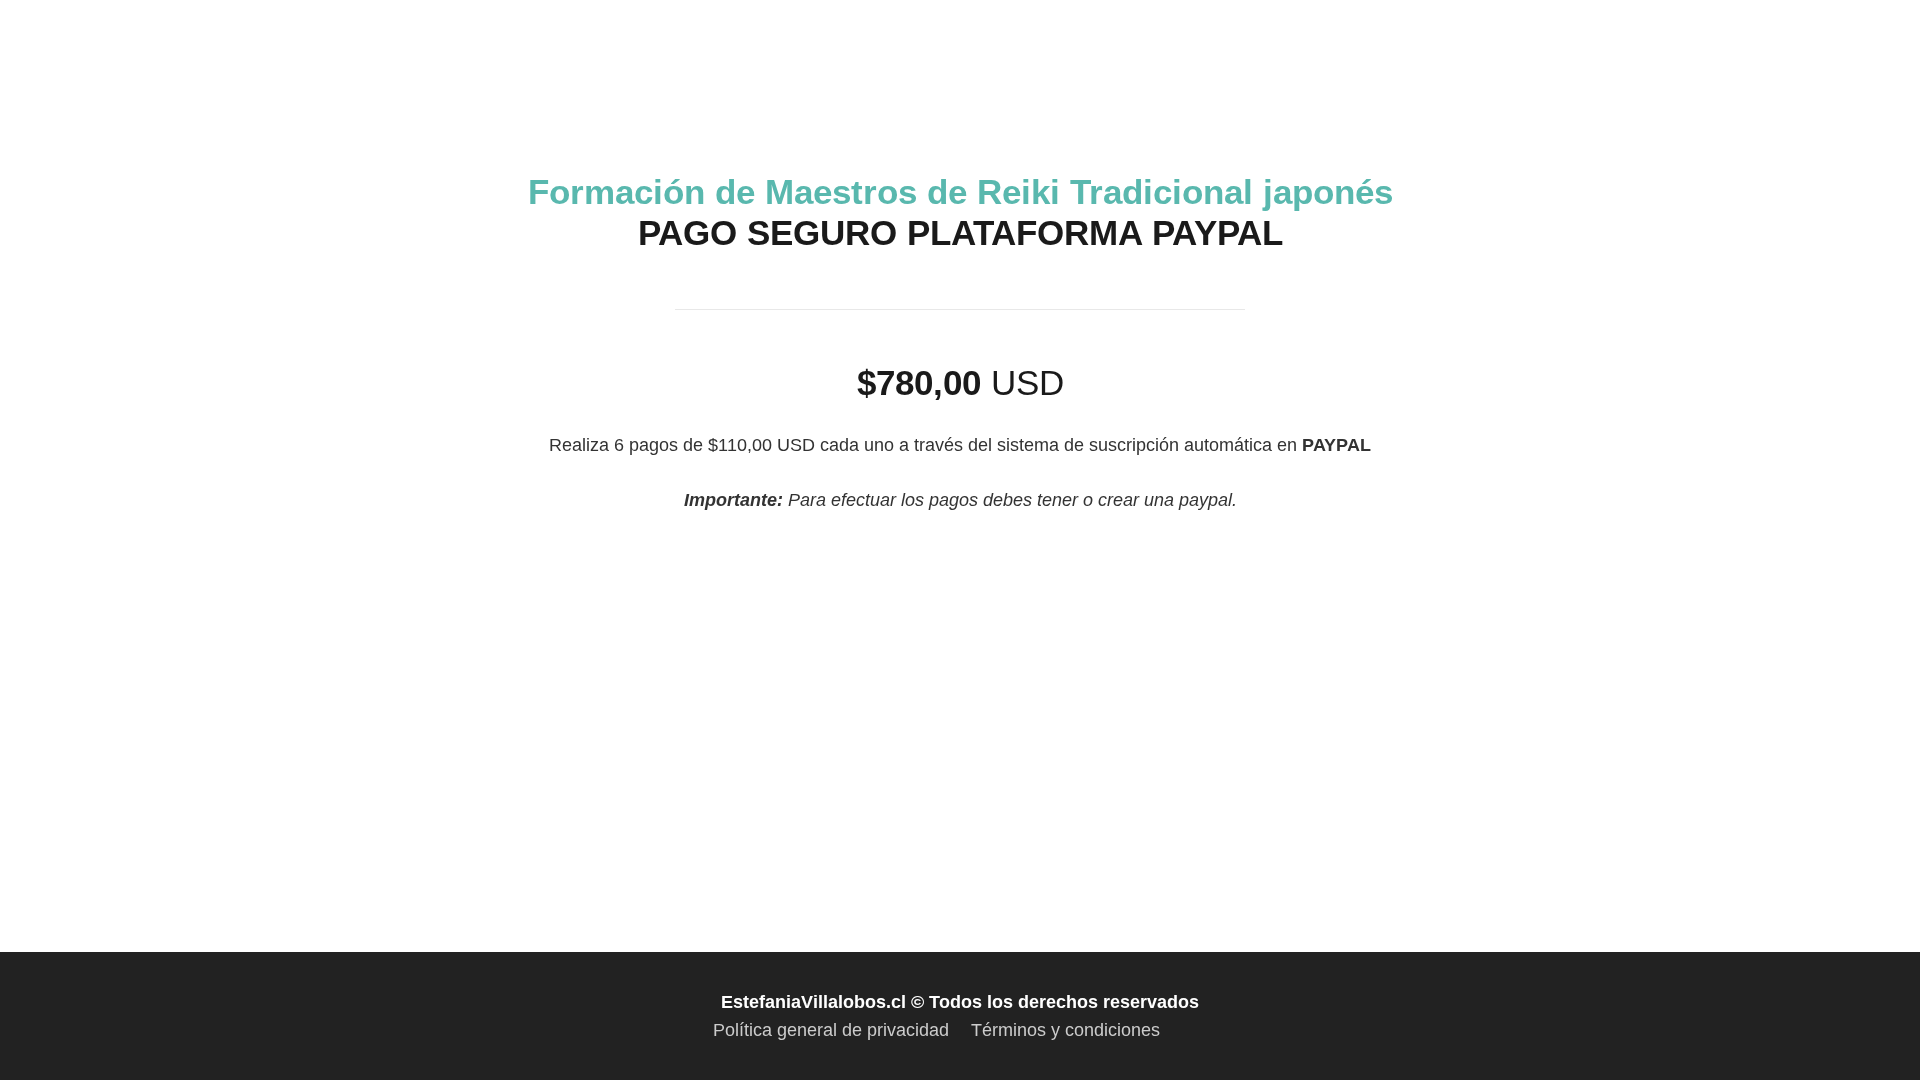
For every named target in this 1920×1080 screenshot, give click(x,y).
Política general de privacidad (831, 1030)
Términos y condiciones (1065, 1030)
